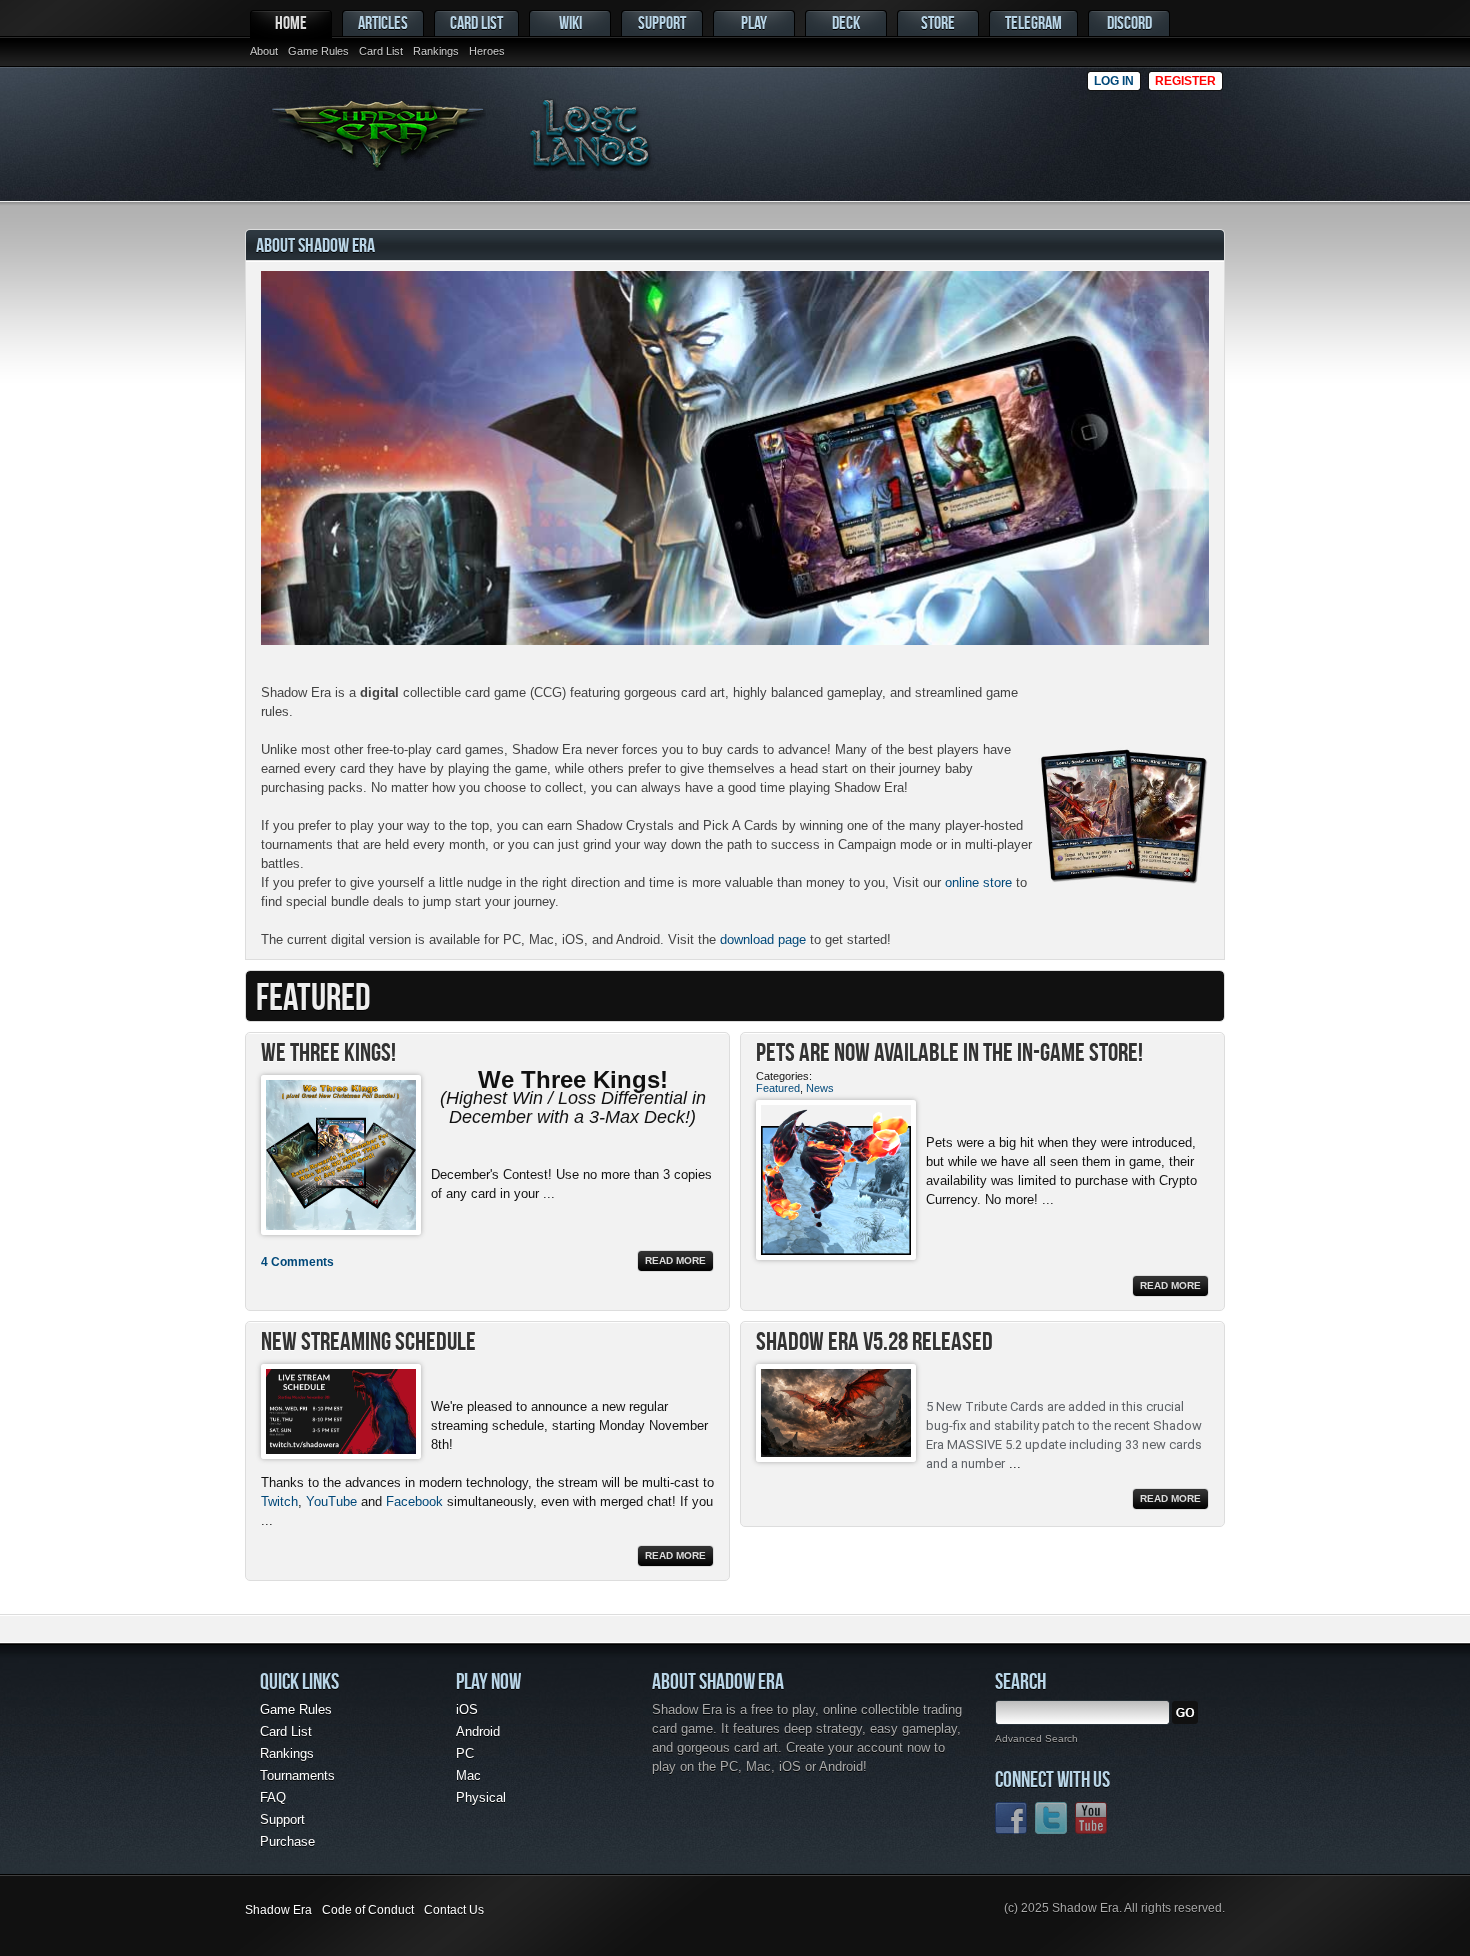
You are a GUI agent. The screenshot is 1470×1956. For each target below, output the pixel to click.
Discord (1129, 22)
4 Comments (297, 1262)
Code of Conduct (368, 1910)
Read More (675, 1260)
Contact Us (454, 1910)
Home (291, 22)
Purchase (287, 1841)
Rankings (436, 51)
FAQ (273, 1797)
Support (662, 22)
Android (478, 1731)
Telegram (1033, 22)
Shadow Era (278, 1910)
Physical (481, 1797)
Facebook (414, 1501)
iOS (467, 1709)
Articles (383, 22)
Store (938, 22)
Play (754, 22)
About (264, 51)
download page (763, 939)
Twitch (279, 1501)
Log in (1114, 81)
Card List (381, 51)
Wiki (570, 22)
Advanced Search (1036, 1738)
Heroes (487, 51)
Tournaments (297, 1775)
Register (1185, 81)
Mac (468, 1775)
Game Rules (318, 51)
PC (465, 1753)
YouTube (331, 1501)
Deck (846, 22)
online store (978, 882)
